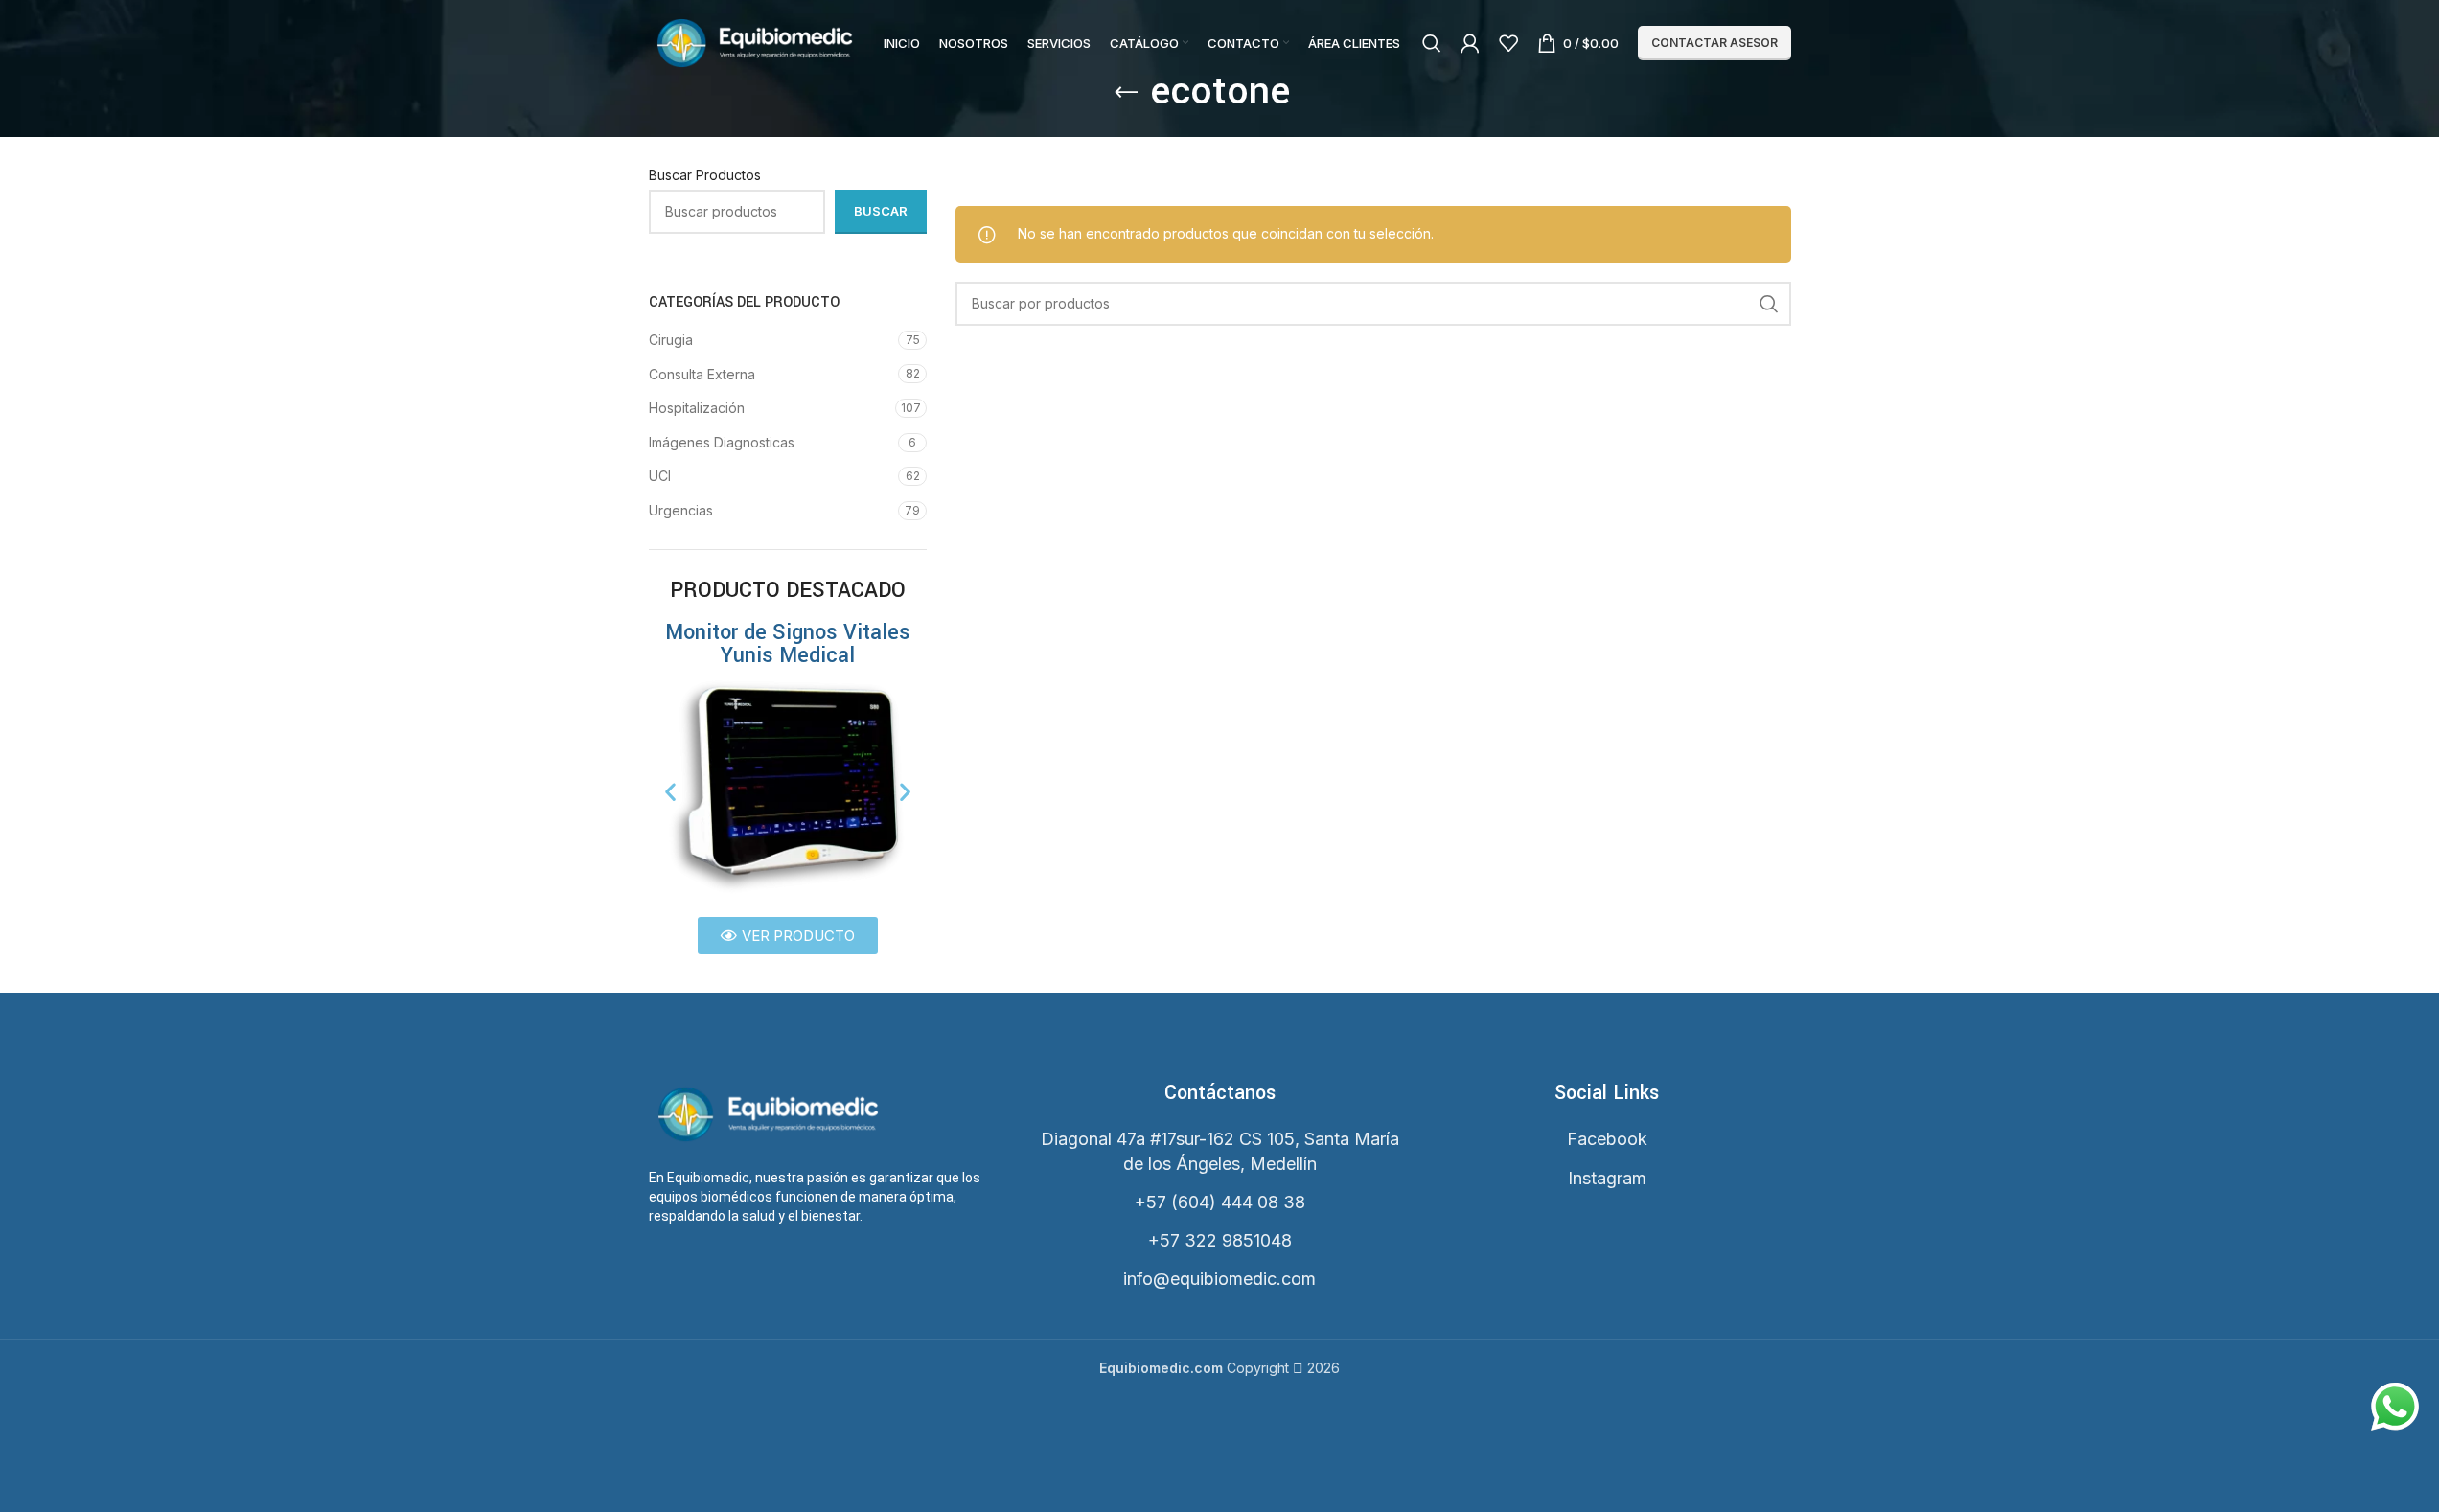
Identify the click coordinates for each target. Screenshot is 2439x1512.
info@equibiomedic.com (1219, 1279)
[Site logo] (755, 42)
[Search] (1432, 43)
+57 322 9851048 (1220, 1240)
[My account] (1470, 43)
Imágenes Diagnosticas (722, 442)
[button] (670, 792)
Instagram (1607, 1178)
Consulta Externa (702, 374)
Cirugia (671, 340)
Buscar (881, 211)
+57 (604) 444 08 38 (1220, 1202)
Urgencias (681, 510)
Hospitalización (697, 408)
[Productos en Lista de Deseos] (1508, 43)
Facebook (1607, 1139)
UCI (660, 476)
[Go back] (1126, 93)
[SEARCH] (1769, 304)
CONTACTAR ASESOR (1714, 43)
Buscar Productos (705, 175)
